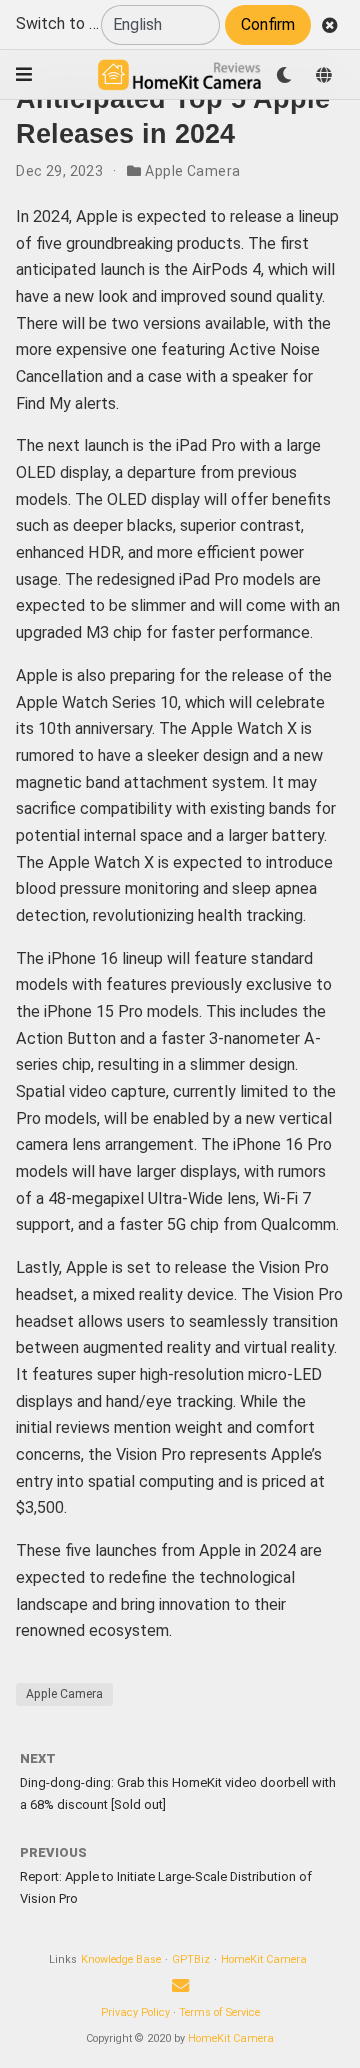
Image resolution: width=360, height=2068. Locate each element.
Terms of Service (219, 2012)
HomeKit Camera (264, 1959)
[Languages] (324, 75)
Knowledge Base (121, 1959)
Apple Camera (192, 171)
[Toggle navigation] (24, 74)
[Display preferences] (284, 75)
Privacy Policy (135, 2012)
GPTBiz (191, 1959)
